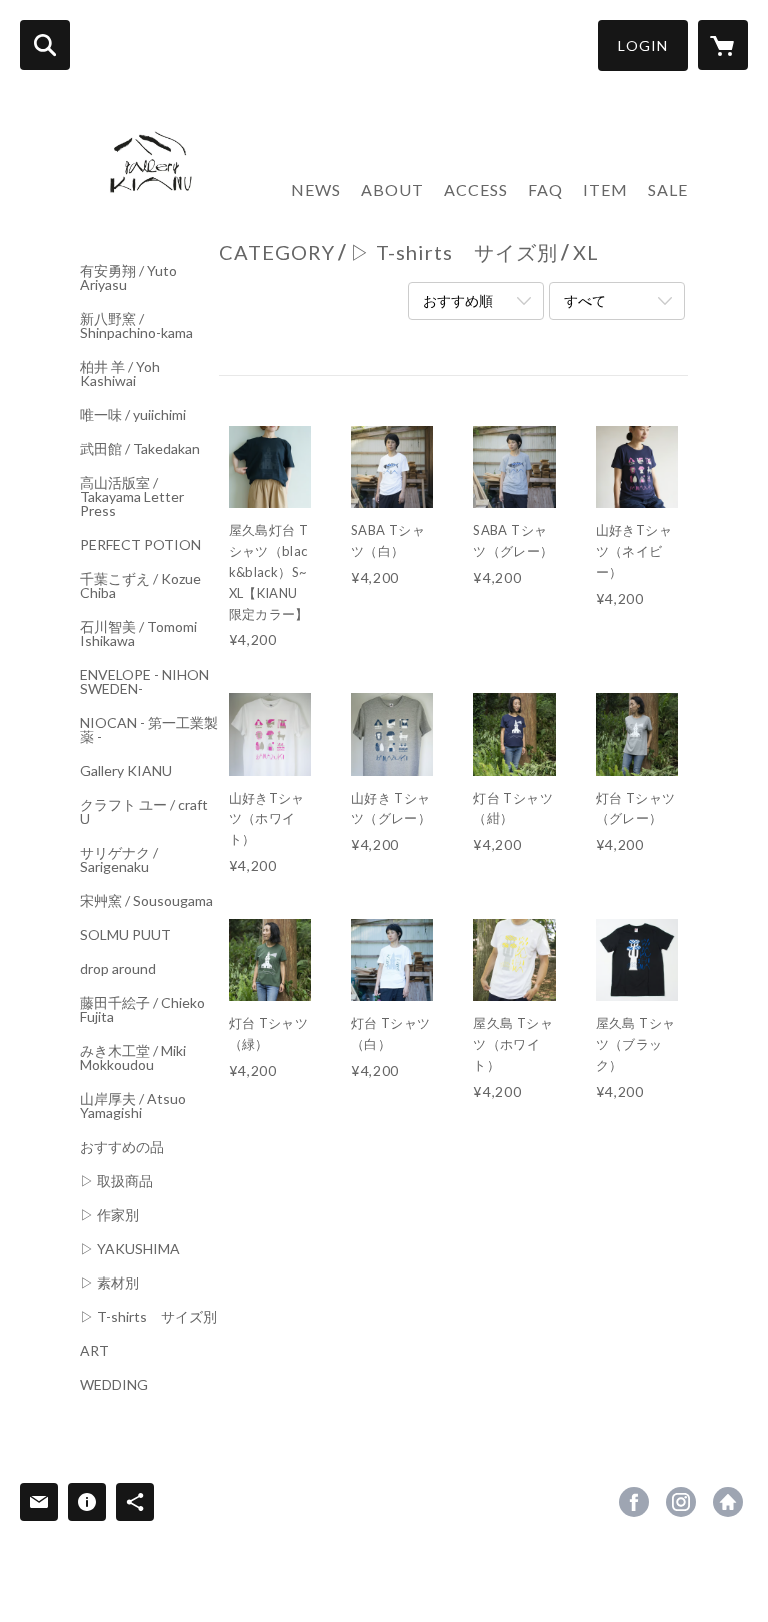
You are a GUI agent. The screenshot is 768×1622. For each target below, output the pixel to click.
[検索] (45, 45)
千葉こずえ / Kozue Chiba (140, 586)
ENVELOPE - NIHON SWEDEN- (144, 682)
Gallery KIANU (126, 771)
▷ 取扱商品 (116, 1181)
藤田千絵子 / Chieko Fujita (142, 1010)
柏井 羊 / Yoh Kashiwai (120, 374)
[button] (643, 45)
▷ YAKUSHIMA (130, 1249)
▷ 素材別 (109, 1283)
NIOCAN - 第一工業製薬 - (149, 730)
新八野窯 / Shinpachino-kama (136, 326)
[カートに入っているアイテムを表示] (723, 45)
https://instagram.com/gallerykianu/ (681, 1502)
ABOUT (392, 189)
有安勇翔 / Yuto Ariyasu (128, 278)
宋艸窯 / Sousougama (146, 901)
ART (94, 1351)
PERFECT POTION (140, 545)
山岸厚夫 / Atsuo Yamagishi (133, 1106)
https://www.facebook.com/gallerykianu (634, 1502)
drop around (118, 969)
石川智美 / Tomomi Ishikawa (138, 634)
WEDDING (114, 1385)
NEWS (316, 189)
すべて (585, 300)
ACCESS (476, 189)
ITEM (605, 189)
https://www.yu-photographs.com (728, 1502)
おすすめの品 (122, 1147)
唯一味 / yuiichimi (133, 415)
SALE (668, 189)
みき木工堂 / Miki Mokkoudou (133, 1058)
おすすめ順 (458, 300)
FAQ (545, 189)
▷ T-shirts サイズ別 (148, 1317)
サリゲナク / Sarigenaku (119, 860)
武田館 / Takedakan (140, 449)
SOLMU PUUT (125, 935)
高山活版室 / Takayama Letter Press (132, 497)
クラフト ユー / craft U (144, 812)
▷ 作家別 (109, 1215)
